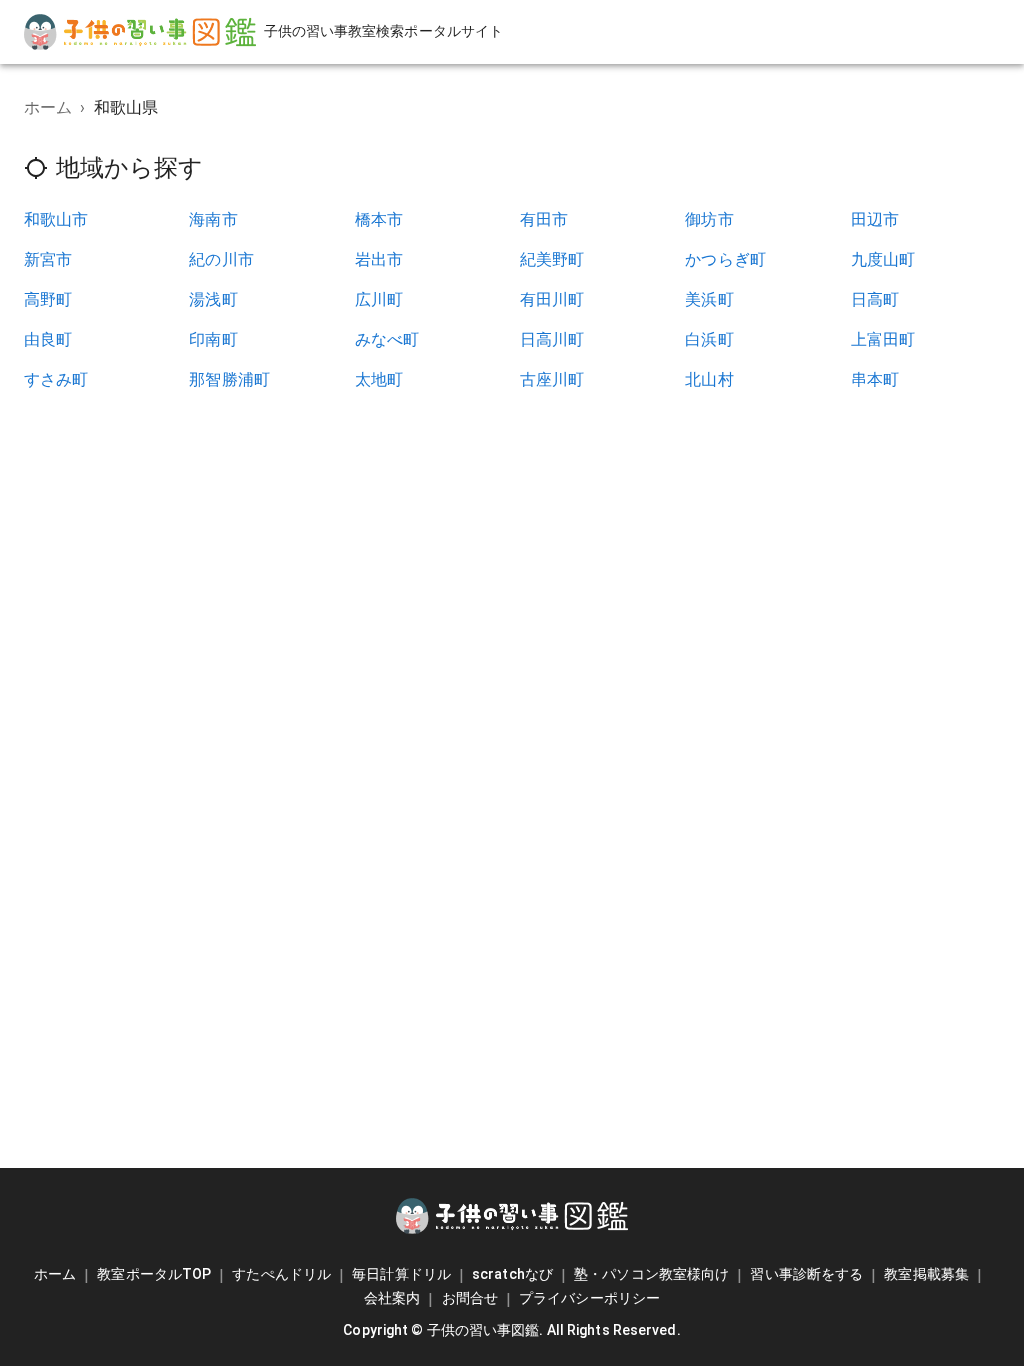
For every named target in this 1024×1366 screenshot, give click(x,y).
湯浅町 (213, 299)
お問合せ (470, 1298)
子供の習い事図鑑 (483, 1330)
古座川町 (552, 379)
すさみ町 (56, 379)
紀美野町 (552, 259)
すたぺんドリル (281, 1274)
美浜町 (709, 299)
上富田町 (883, 339)
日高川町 (552, 339)
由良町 (48, 339)
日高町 (875, 299)
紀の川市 (221, 259)
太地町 (379, 379)
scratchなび (512, 1274)
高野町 (48, 299)
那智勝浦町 (229, 379)
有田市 (544, 219)
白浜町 (709, 339)
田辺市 (875, 219)
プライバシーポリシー (589, 1298)
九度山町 (883, 259)
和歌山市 (56, 219)
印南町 (213, 339)
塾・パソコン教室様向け (651, 1274)
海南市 (213, 219)
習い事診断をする (806, 1274)
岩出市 (379, 259)
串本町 (875, 379)
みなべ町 (387, 339)
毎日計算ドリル (401, 1274)
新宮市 (48, 259)
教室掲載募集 (926, 1274)
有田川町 (552, 299)
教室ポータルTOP (154, 1274)
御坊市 (709, 219)
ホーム (48, 107)
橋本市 (379, 219)
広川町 (379, 299)
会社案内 (392, 1298)
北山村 (709, 379)
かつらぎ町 (725, 259)
